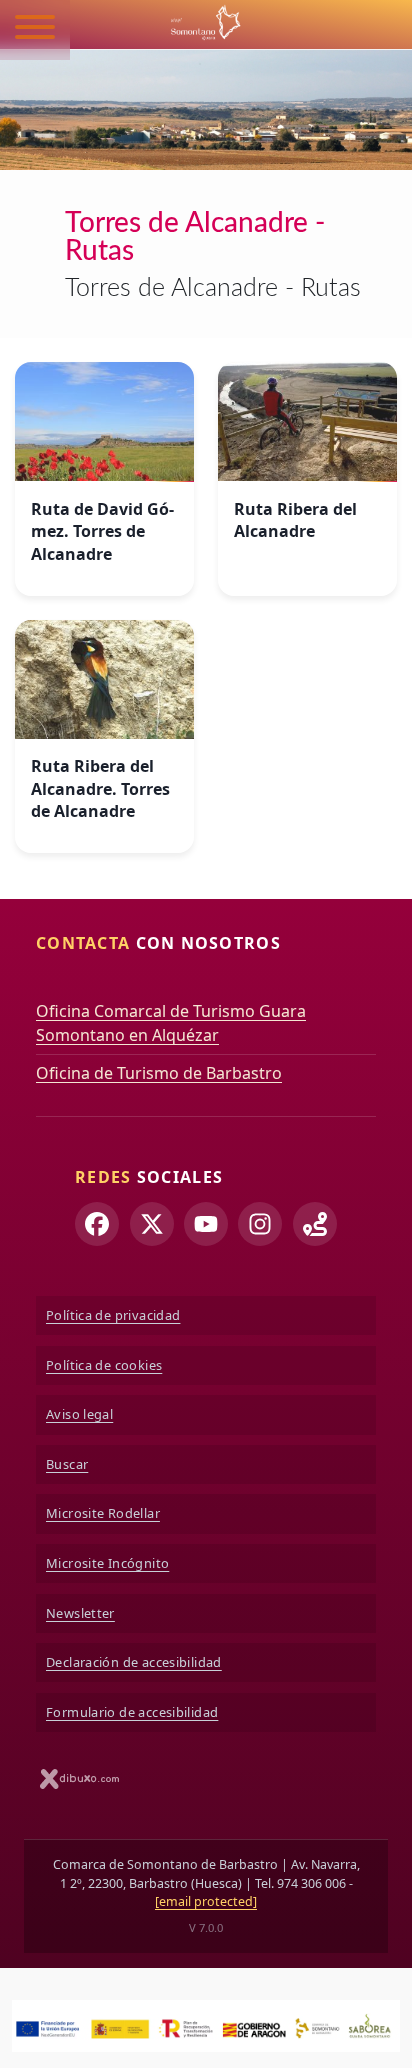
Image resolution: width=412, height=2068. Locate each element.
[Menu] (35, 30)
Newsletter (80, 1613)
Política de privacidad (113, 1315)
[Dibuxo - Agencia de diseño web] (80, 1778)
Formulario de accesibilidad (132, 1712)
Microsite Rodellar (103, 1513)
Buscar (67, 1464)
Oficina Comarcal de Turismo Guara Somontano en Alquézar (171, 1023)
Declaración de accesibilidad (134, 1662)
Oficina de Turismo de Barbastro (159, 1073)
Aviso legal (79, 1414)
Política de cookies (104, 1365)
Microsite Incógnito (107, 1563)
